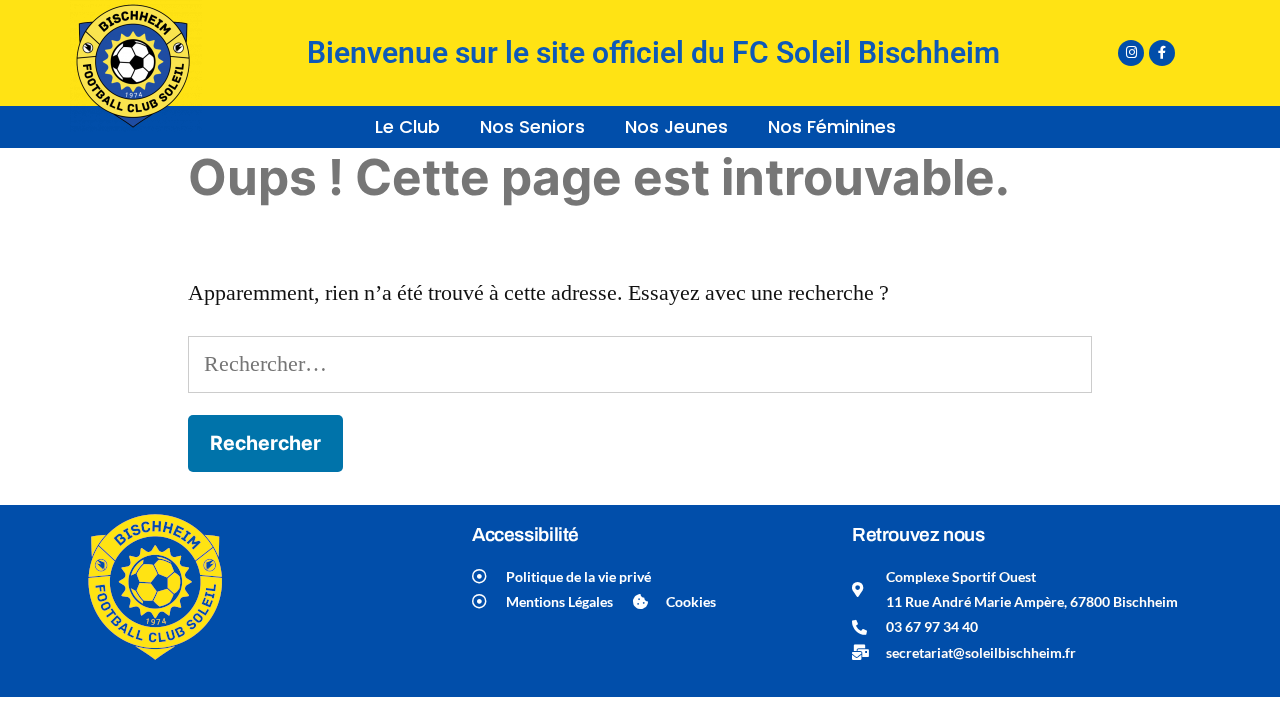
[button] (412, 127)
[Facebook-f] (1162, 53)
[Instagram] (1131, 53)
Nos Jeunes (676, 126)
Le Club (407, 126)
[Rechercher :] (640, 364)
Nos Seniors (532, 126)
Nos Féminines (832, 126)
